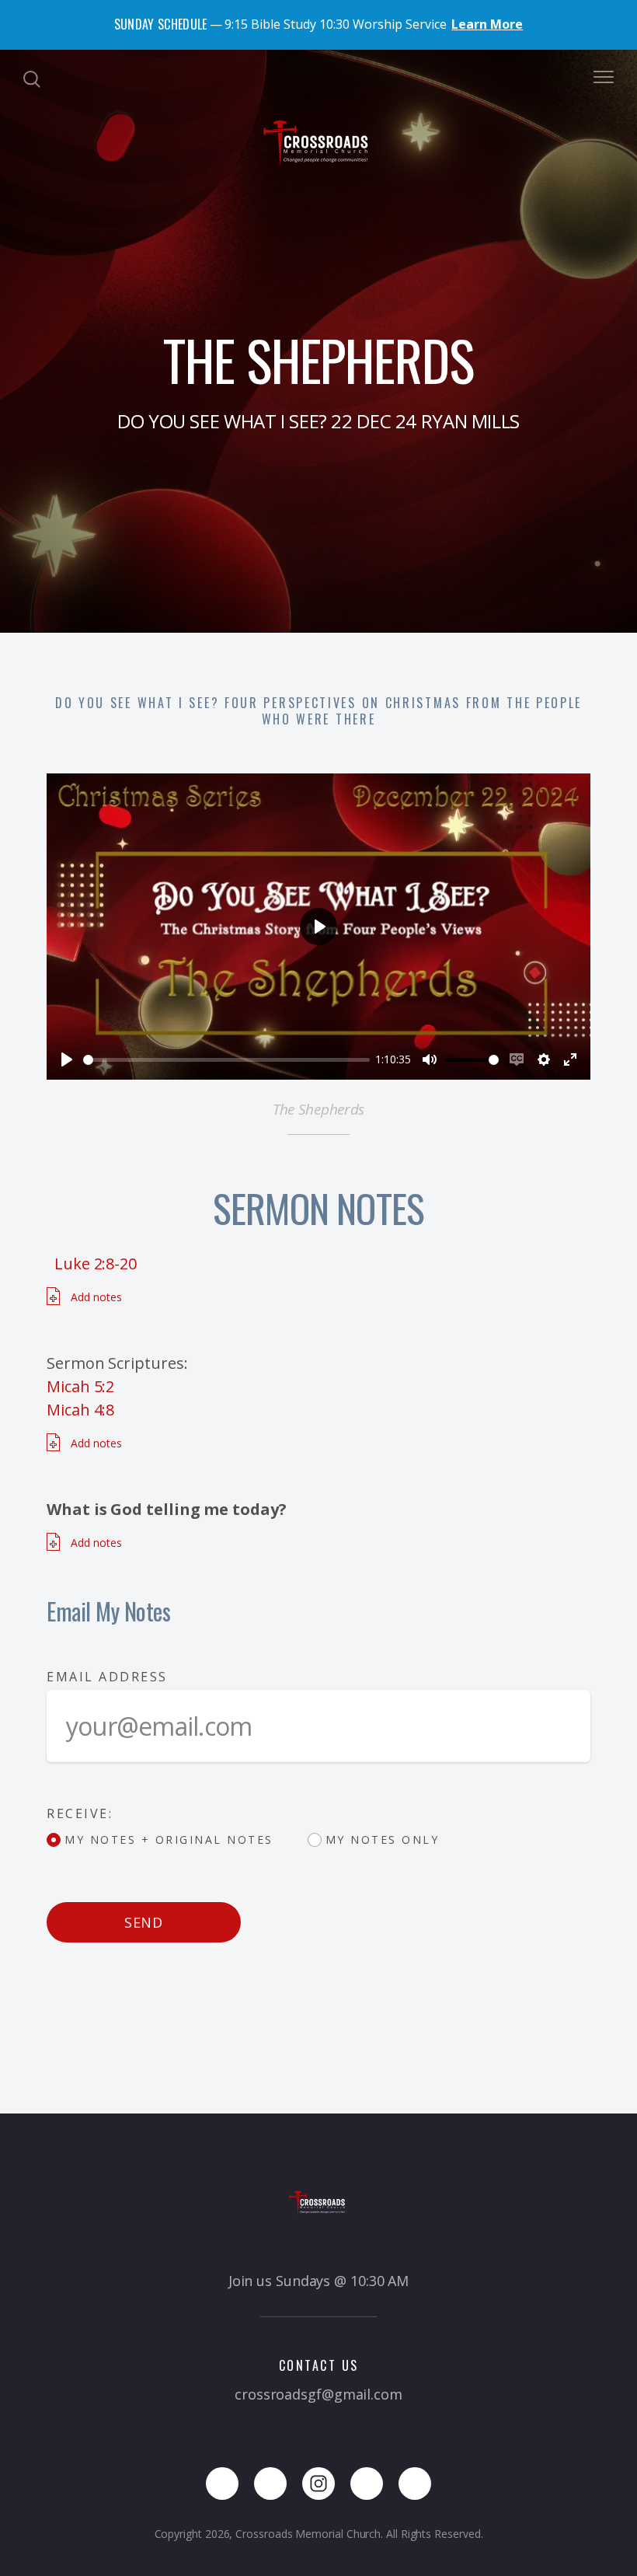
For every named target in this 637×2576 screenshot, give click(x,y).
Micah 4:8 (80, 1410)
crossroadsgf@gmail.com (318, 2394)
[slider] (226, 1060)
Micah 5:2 (80, 1386)
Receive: (80, 1813)
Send (144, 1922)
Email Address (107, 1677)
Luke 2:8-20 (96, 1264)
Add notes (95, 1297)
